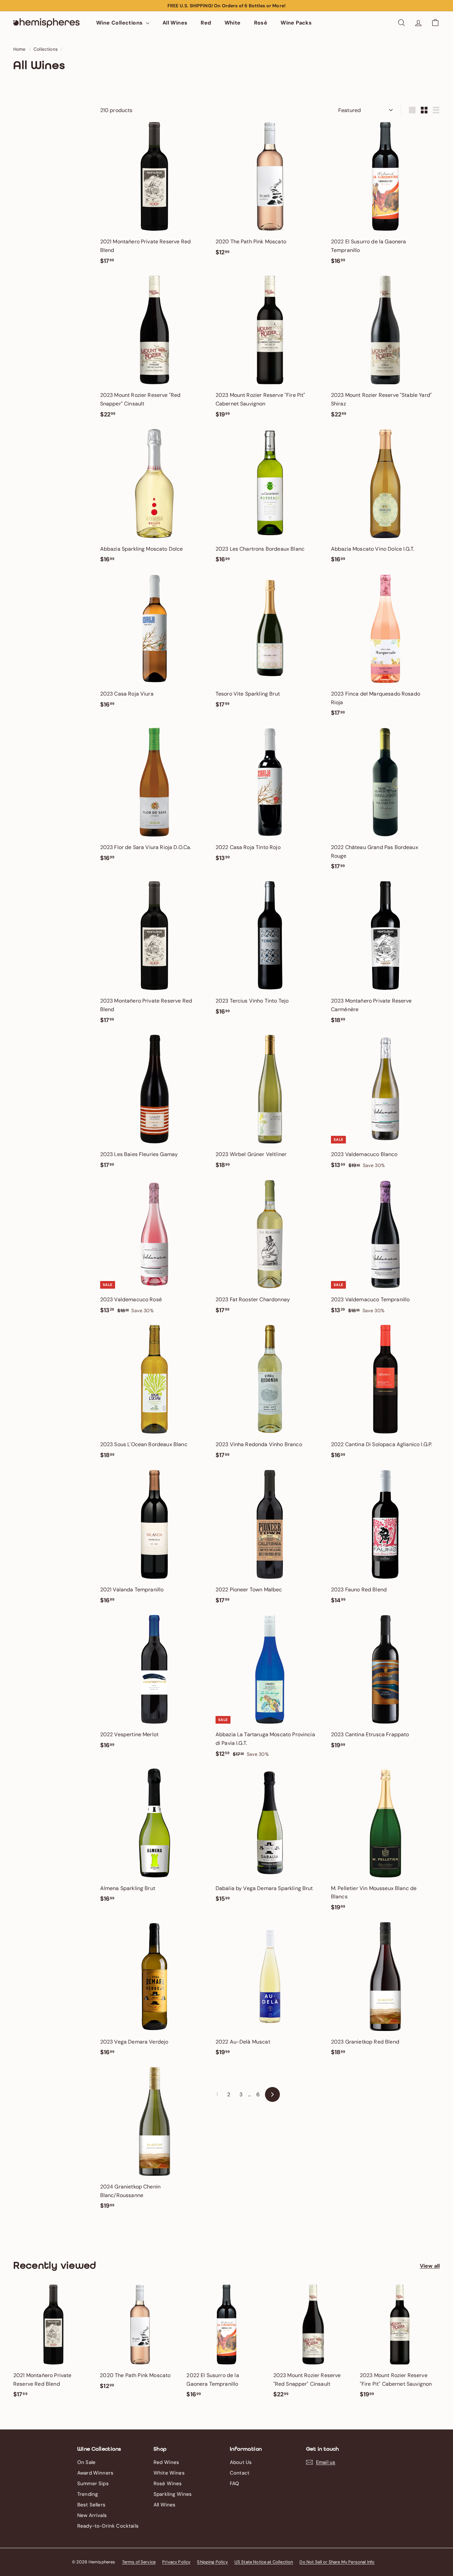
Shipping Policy (212, 2562)
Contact (240, 2473)
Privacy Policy (176, 2562)
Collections (46, 49)
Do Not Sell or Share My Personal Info (337, 2562)
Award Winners (95, 2473)
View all (430, 2266)
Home (20, 49)
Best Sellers (91, 2505)
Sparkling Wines (173, 2494)
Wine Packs (296, 23)
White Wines (169, 2473)
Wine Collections (120, 23)
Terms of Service (139, 2562)
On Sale (86, 2462)
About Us (241, 2462)
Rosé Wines (168, 2484)
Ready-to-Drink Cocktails (108, 2526)
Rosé (261, 23)
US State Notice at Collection (264, 2562)
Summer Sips (93, 2484)
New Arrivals (92, 2515)
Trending (88, 2494)
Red (206, 23)
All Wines (175, 23)
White (233, 23)
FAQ (234, 2484)
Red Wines (166, 2462)
